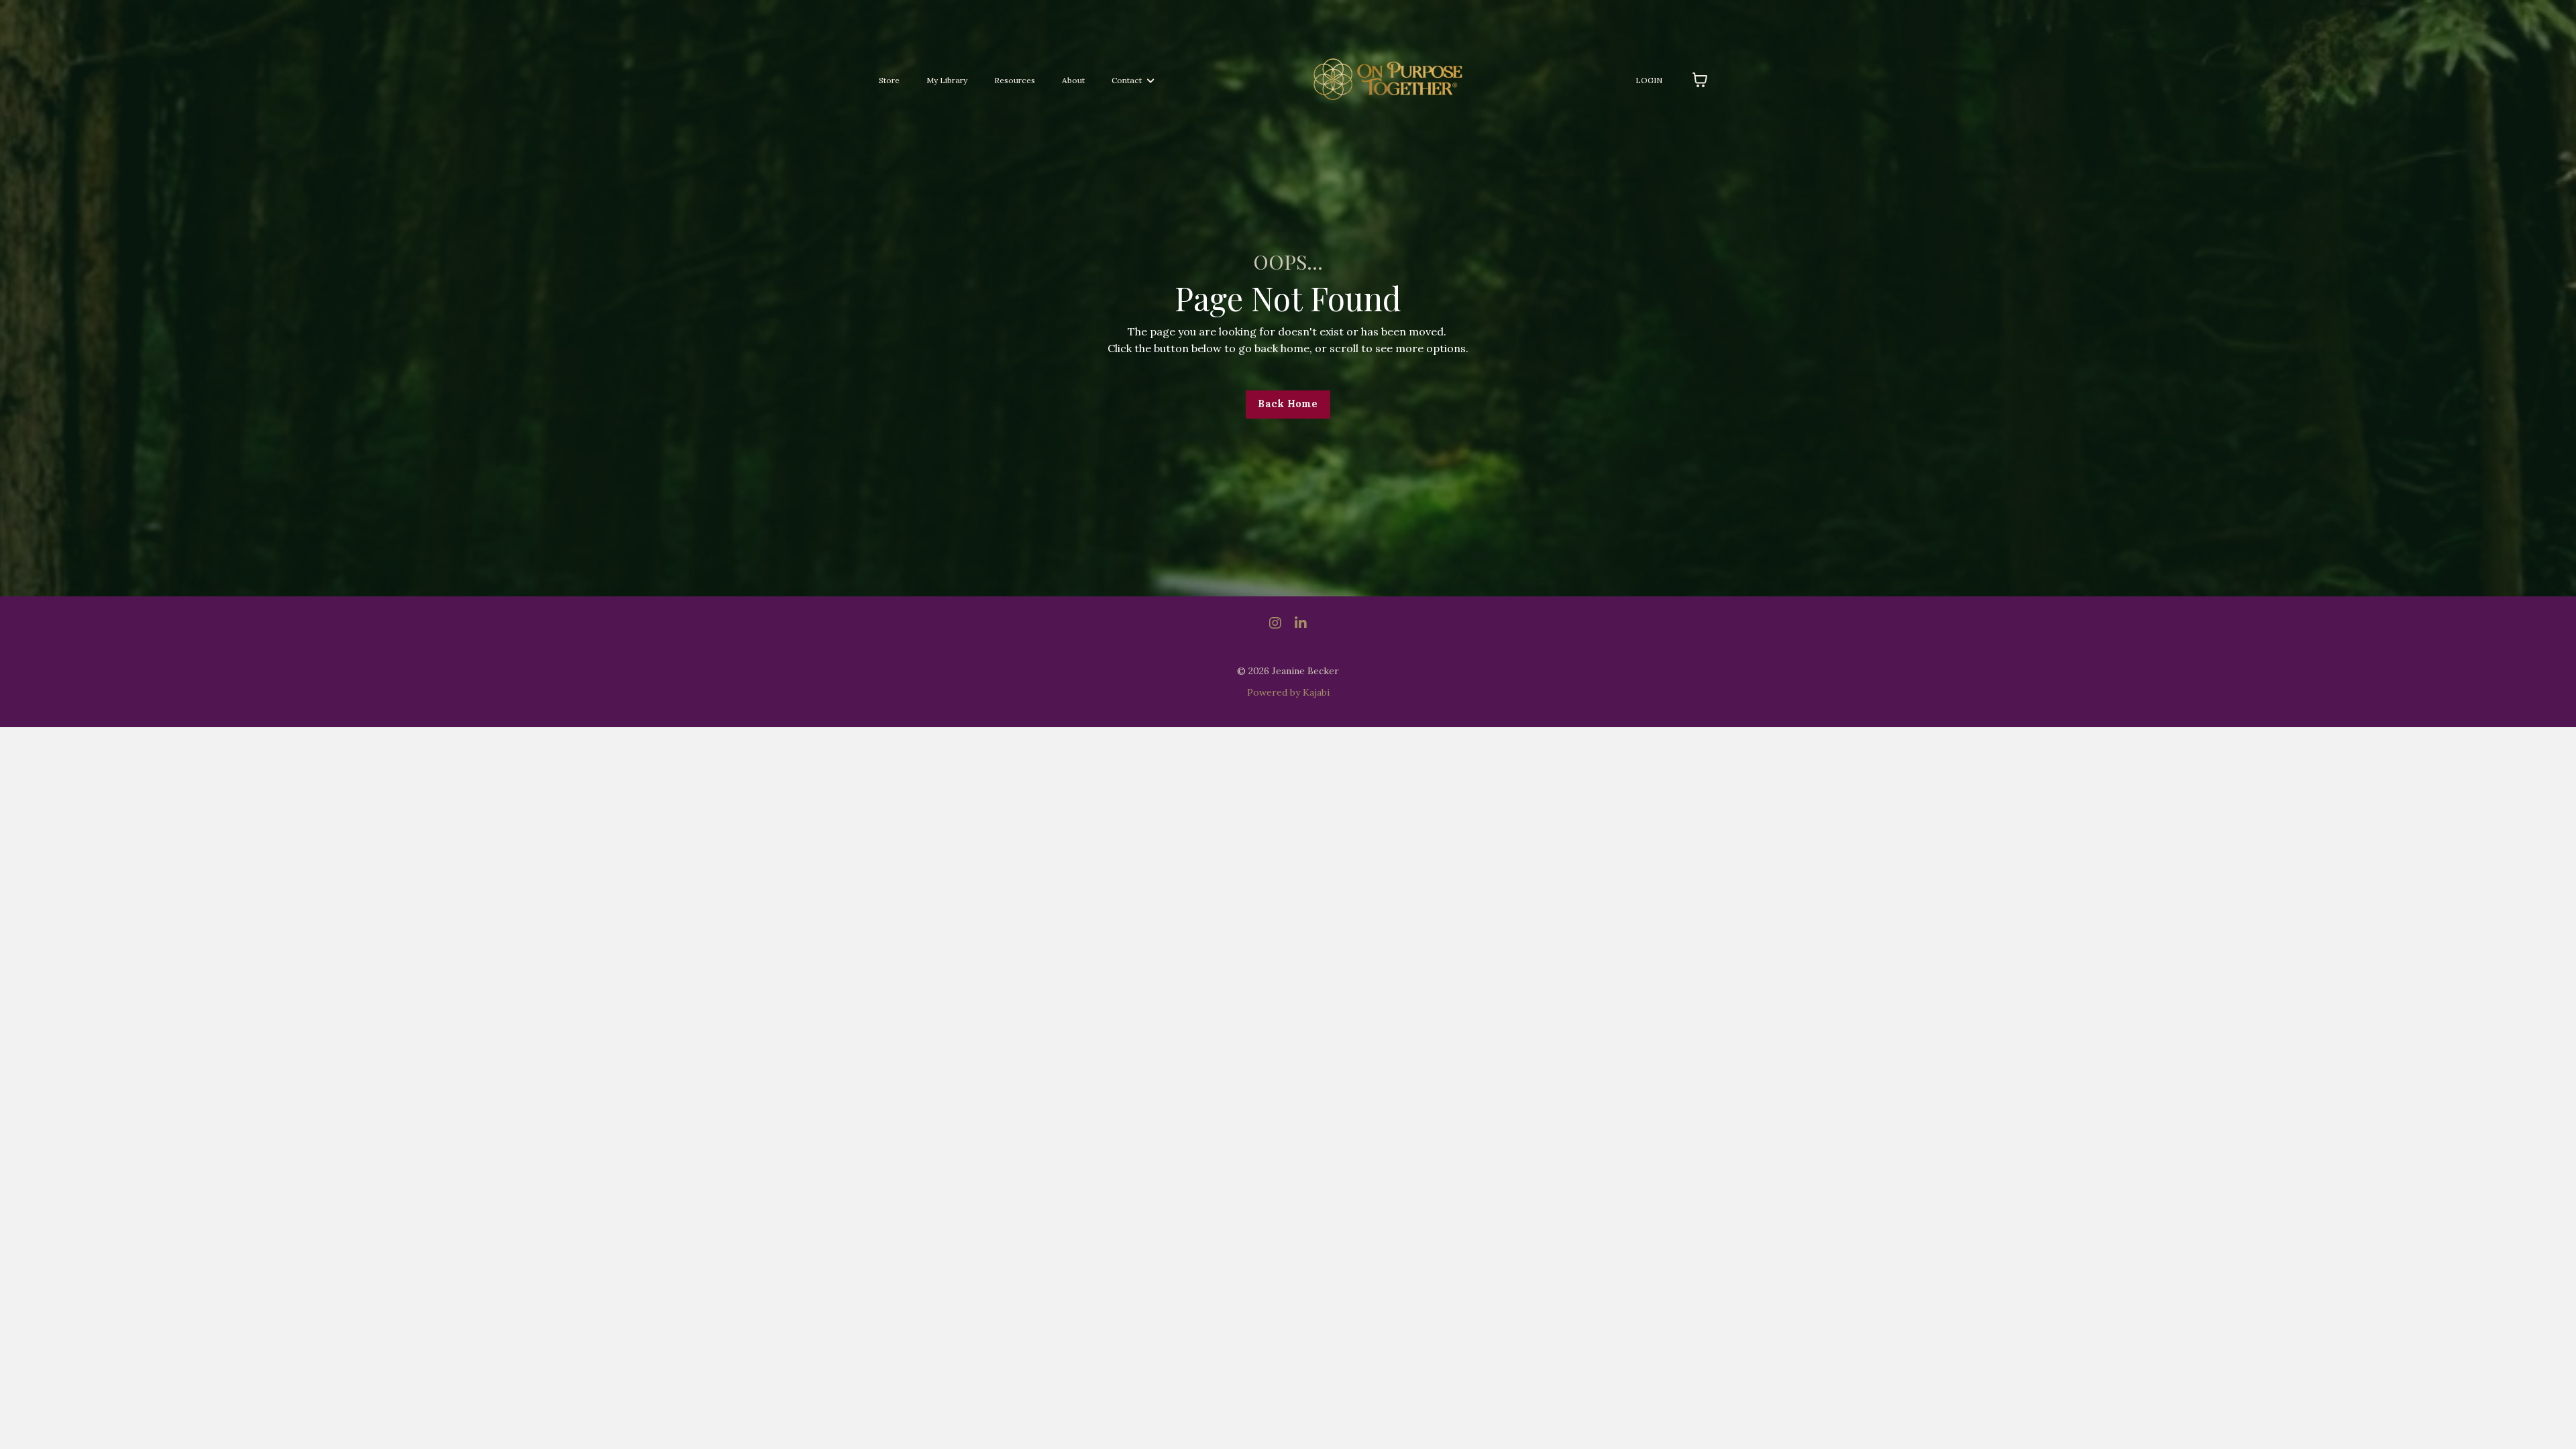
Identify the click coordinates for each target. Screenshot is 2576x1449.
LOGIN (1649, 80)
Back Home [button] (1288, 404)
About (1073, 80)
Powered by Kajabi (1288, 692)
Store (889, 80)
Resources (1015, 80)
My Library (947, 80)
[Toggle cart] (1700, 80)
